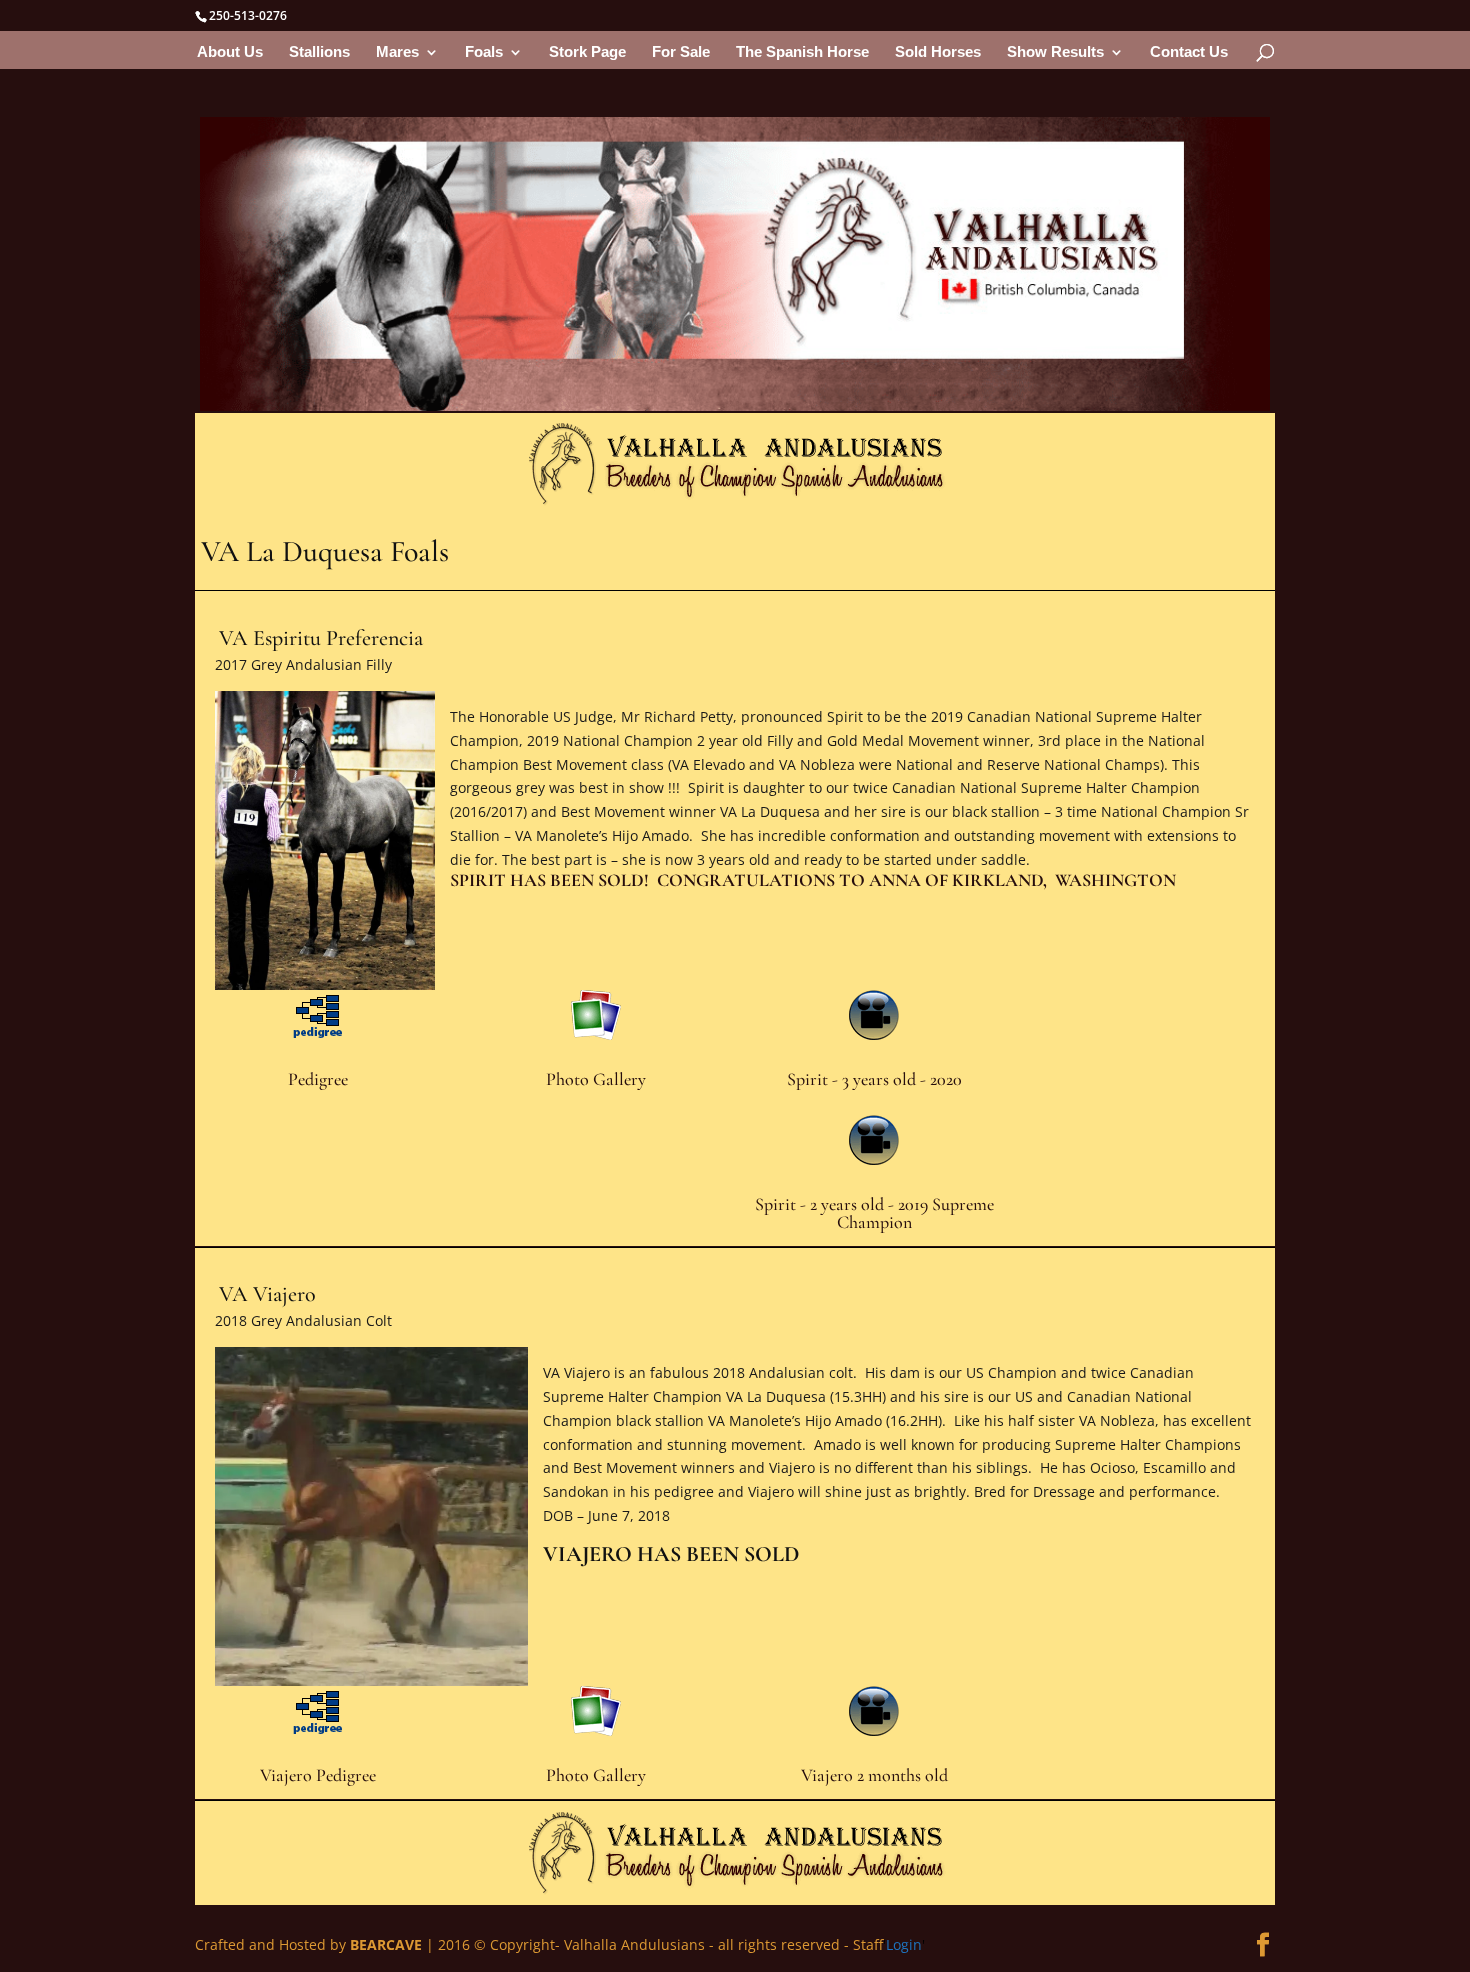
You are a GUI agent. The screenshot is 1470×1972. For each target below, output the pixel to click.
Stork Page (587, 52)
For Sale (681, 52)
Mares (397, 52)
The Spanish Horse (802, 52)
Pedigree (318, 1079)
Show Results (1055, 52)
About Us (230, 52)
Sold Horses (938, 52)
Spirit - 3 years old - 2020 (874, 1079)
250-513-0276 (248, 15)
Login (904, 1944)
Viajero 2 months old (874, 1775)
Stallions (319, 52)
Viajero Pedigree (318, 1775)
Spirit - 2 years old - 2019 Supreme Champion (874, 1213)
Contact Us (1189, 52)
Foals (484, 52)
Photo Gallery (596, 1079)
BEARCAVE (386, 1944)
